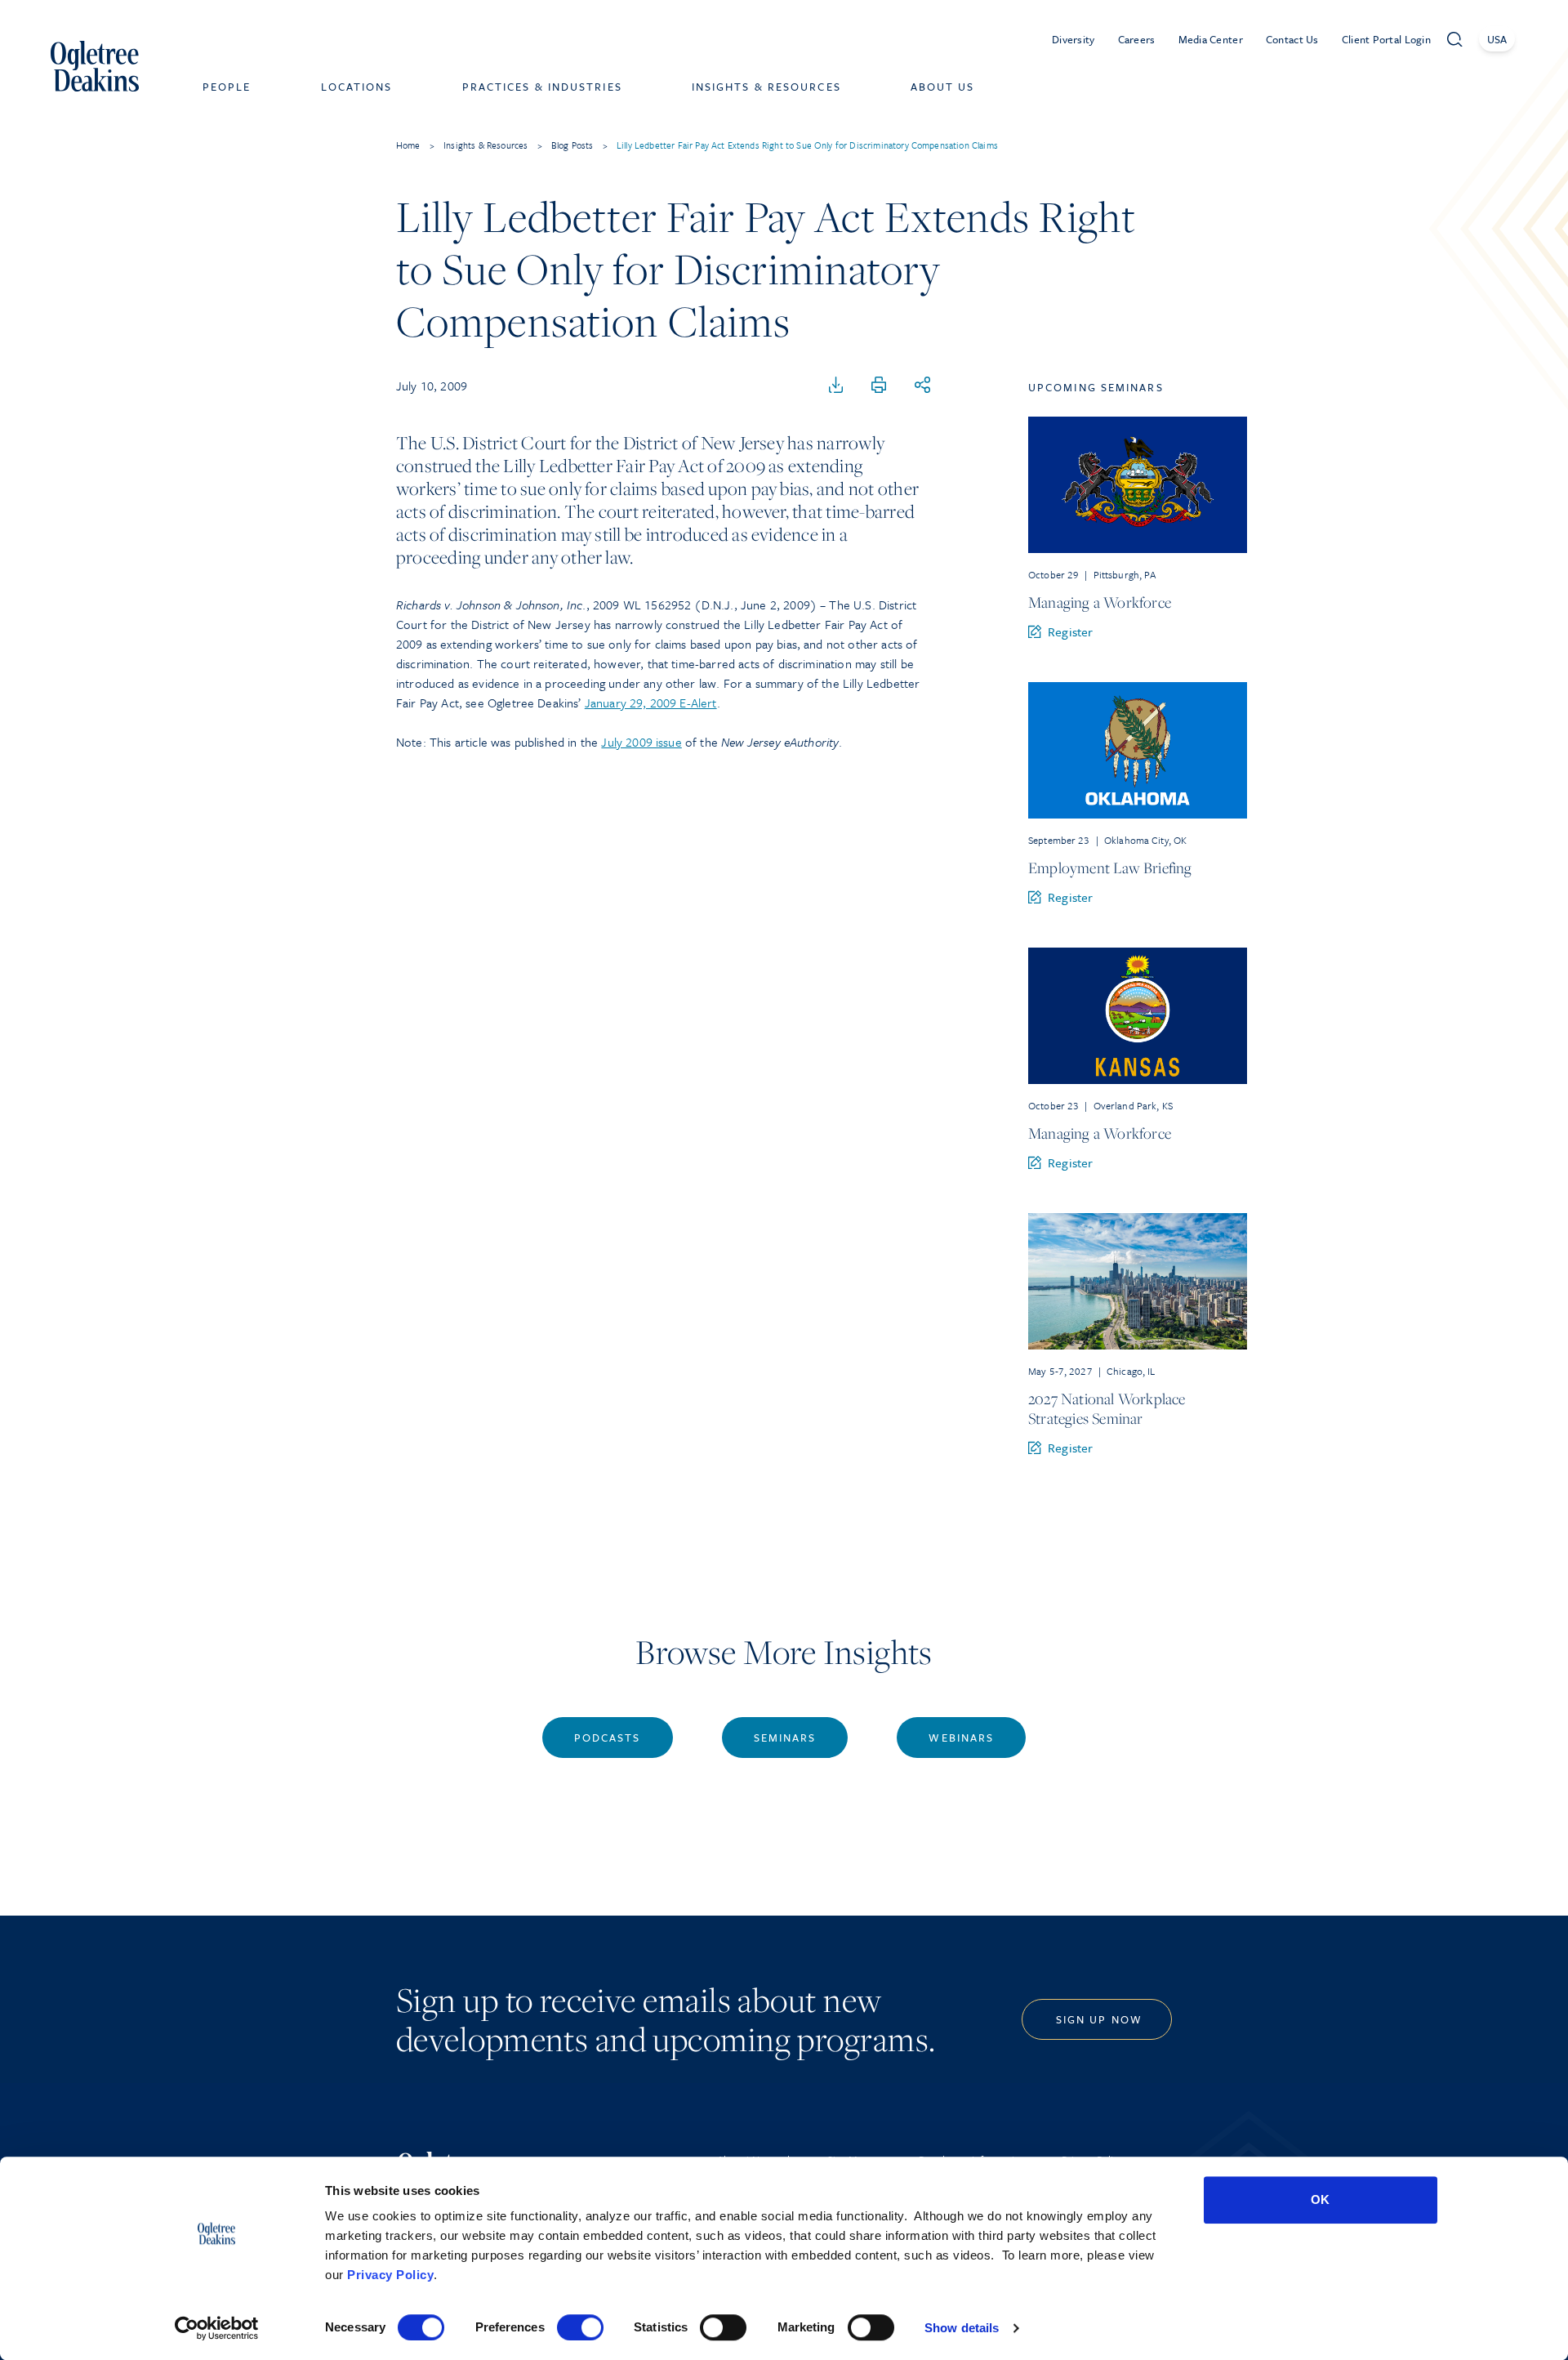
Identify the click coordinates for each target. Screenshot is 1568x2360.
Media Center (1211, 39)
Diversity (1074, 39)
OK (1320, 2199)
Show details (962, 2328)
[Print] (879, 386)
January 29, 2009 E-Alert (651, 703)
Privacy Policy (390, 2275)
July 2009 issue (641, 742)
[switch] (580, 2327)
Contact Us (1292, 39)
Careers (1137, 39)
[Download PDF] (836, 386)
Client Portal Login (1386, 39)
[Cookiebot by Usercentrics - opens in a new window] (217, 2328)
